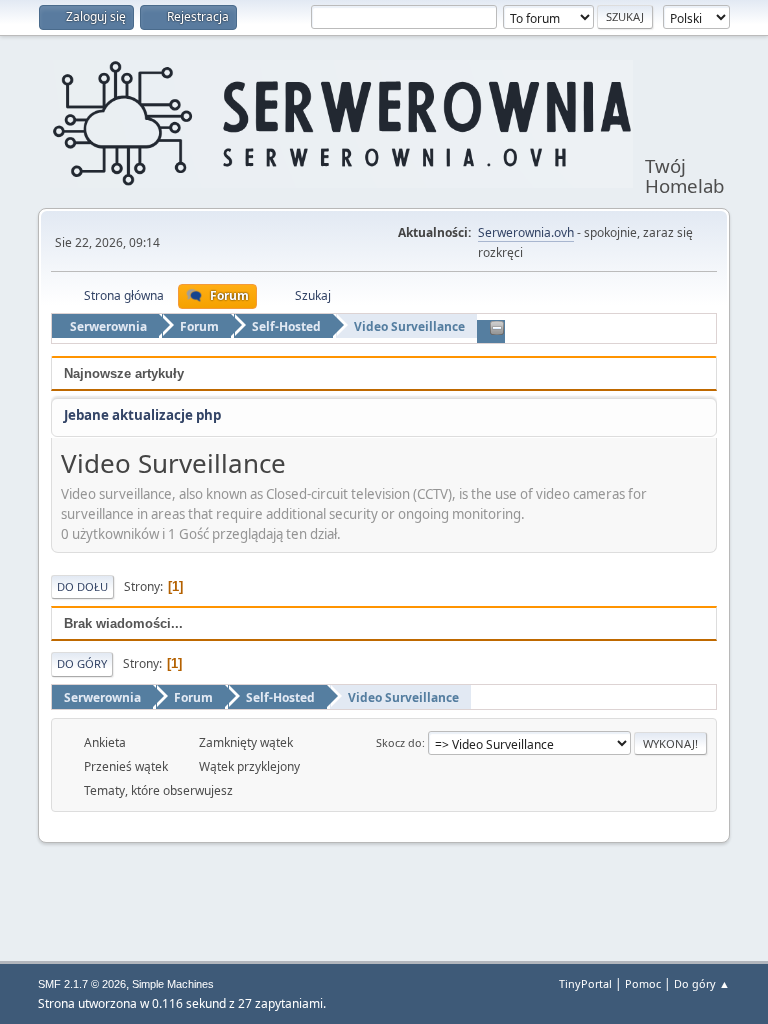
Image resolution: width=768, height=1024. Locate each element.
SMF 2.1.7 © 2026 (82, 984)
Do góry (82, 663)
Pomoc (643, 983)
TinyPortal (585, 983)
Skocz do (399, 742)
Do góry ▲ (702, 983)
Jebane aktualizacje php (142, 415)
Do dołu (82, 586)
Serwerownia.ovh (526, 232)
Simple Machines (173, 984)
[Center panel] (497, 329)
